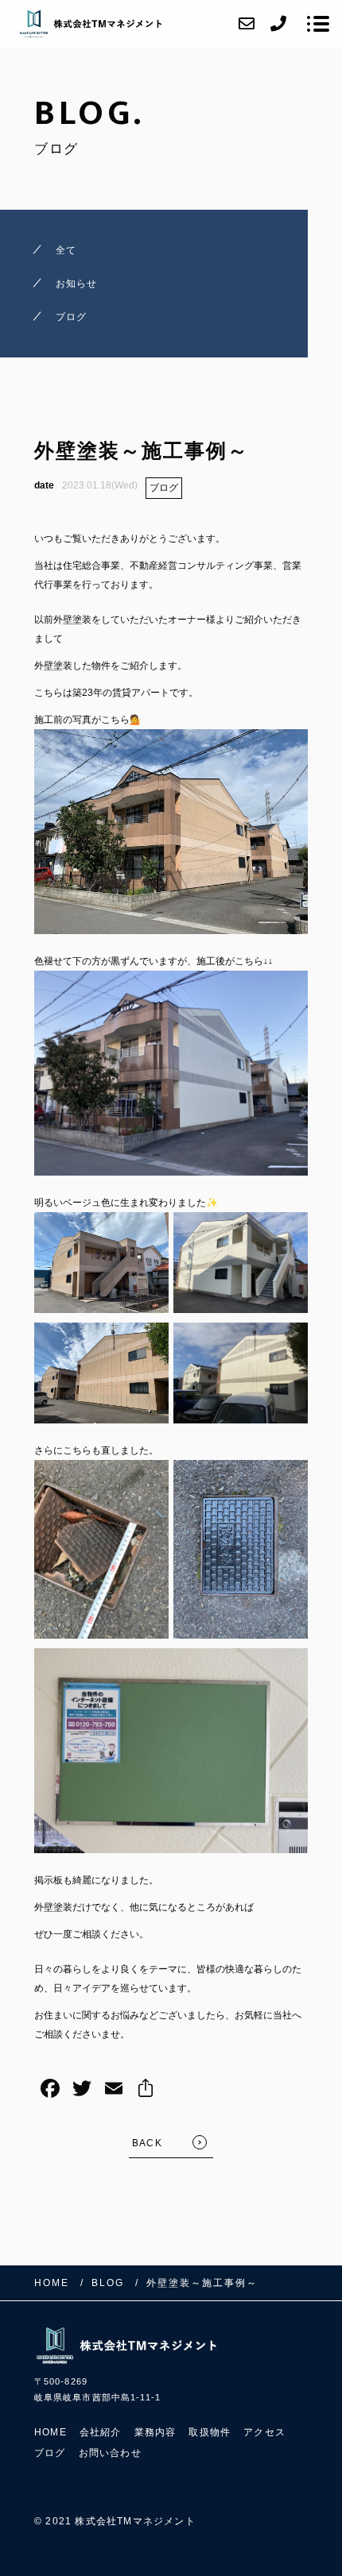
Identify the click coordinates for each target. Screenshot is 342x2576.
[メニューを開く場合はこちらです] (318, 24)
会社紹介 (101, 2432)
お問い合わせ (110, 2453)
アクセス (264, 2432)
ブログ (164, 488)
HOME (51, 2432)
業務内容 (155, 2432)
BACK (147, 2143)
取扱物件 (210, 2432)
